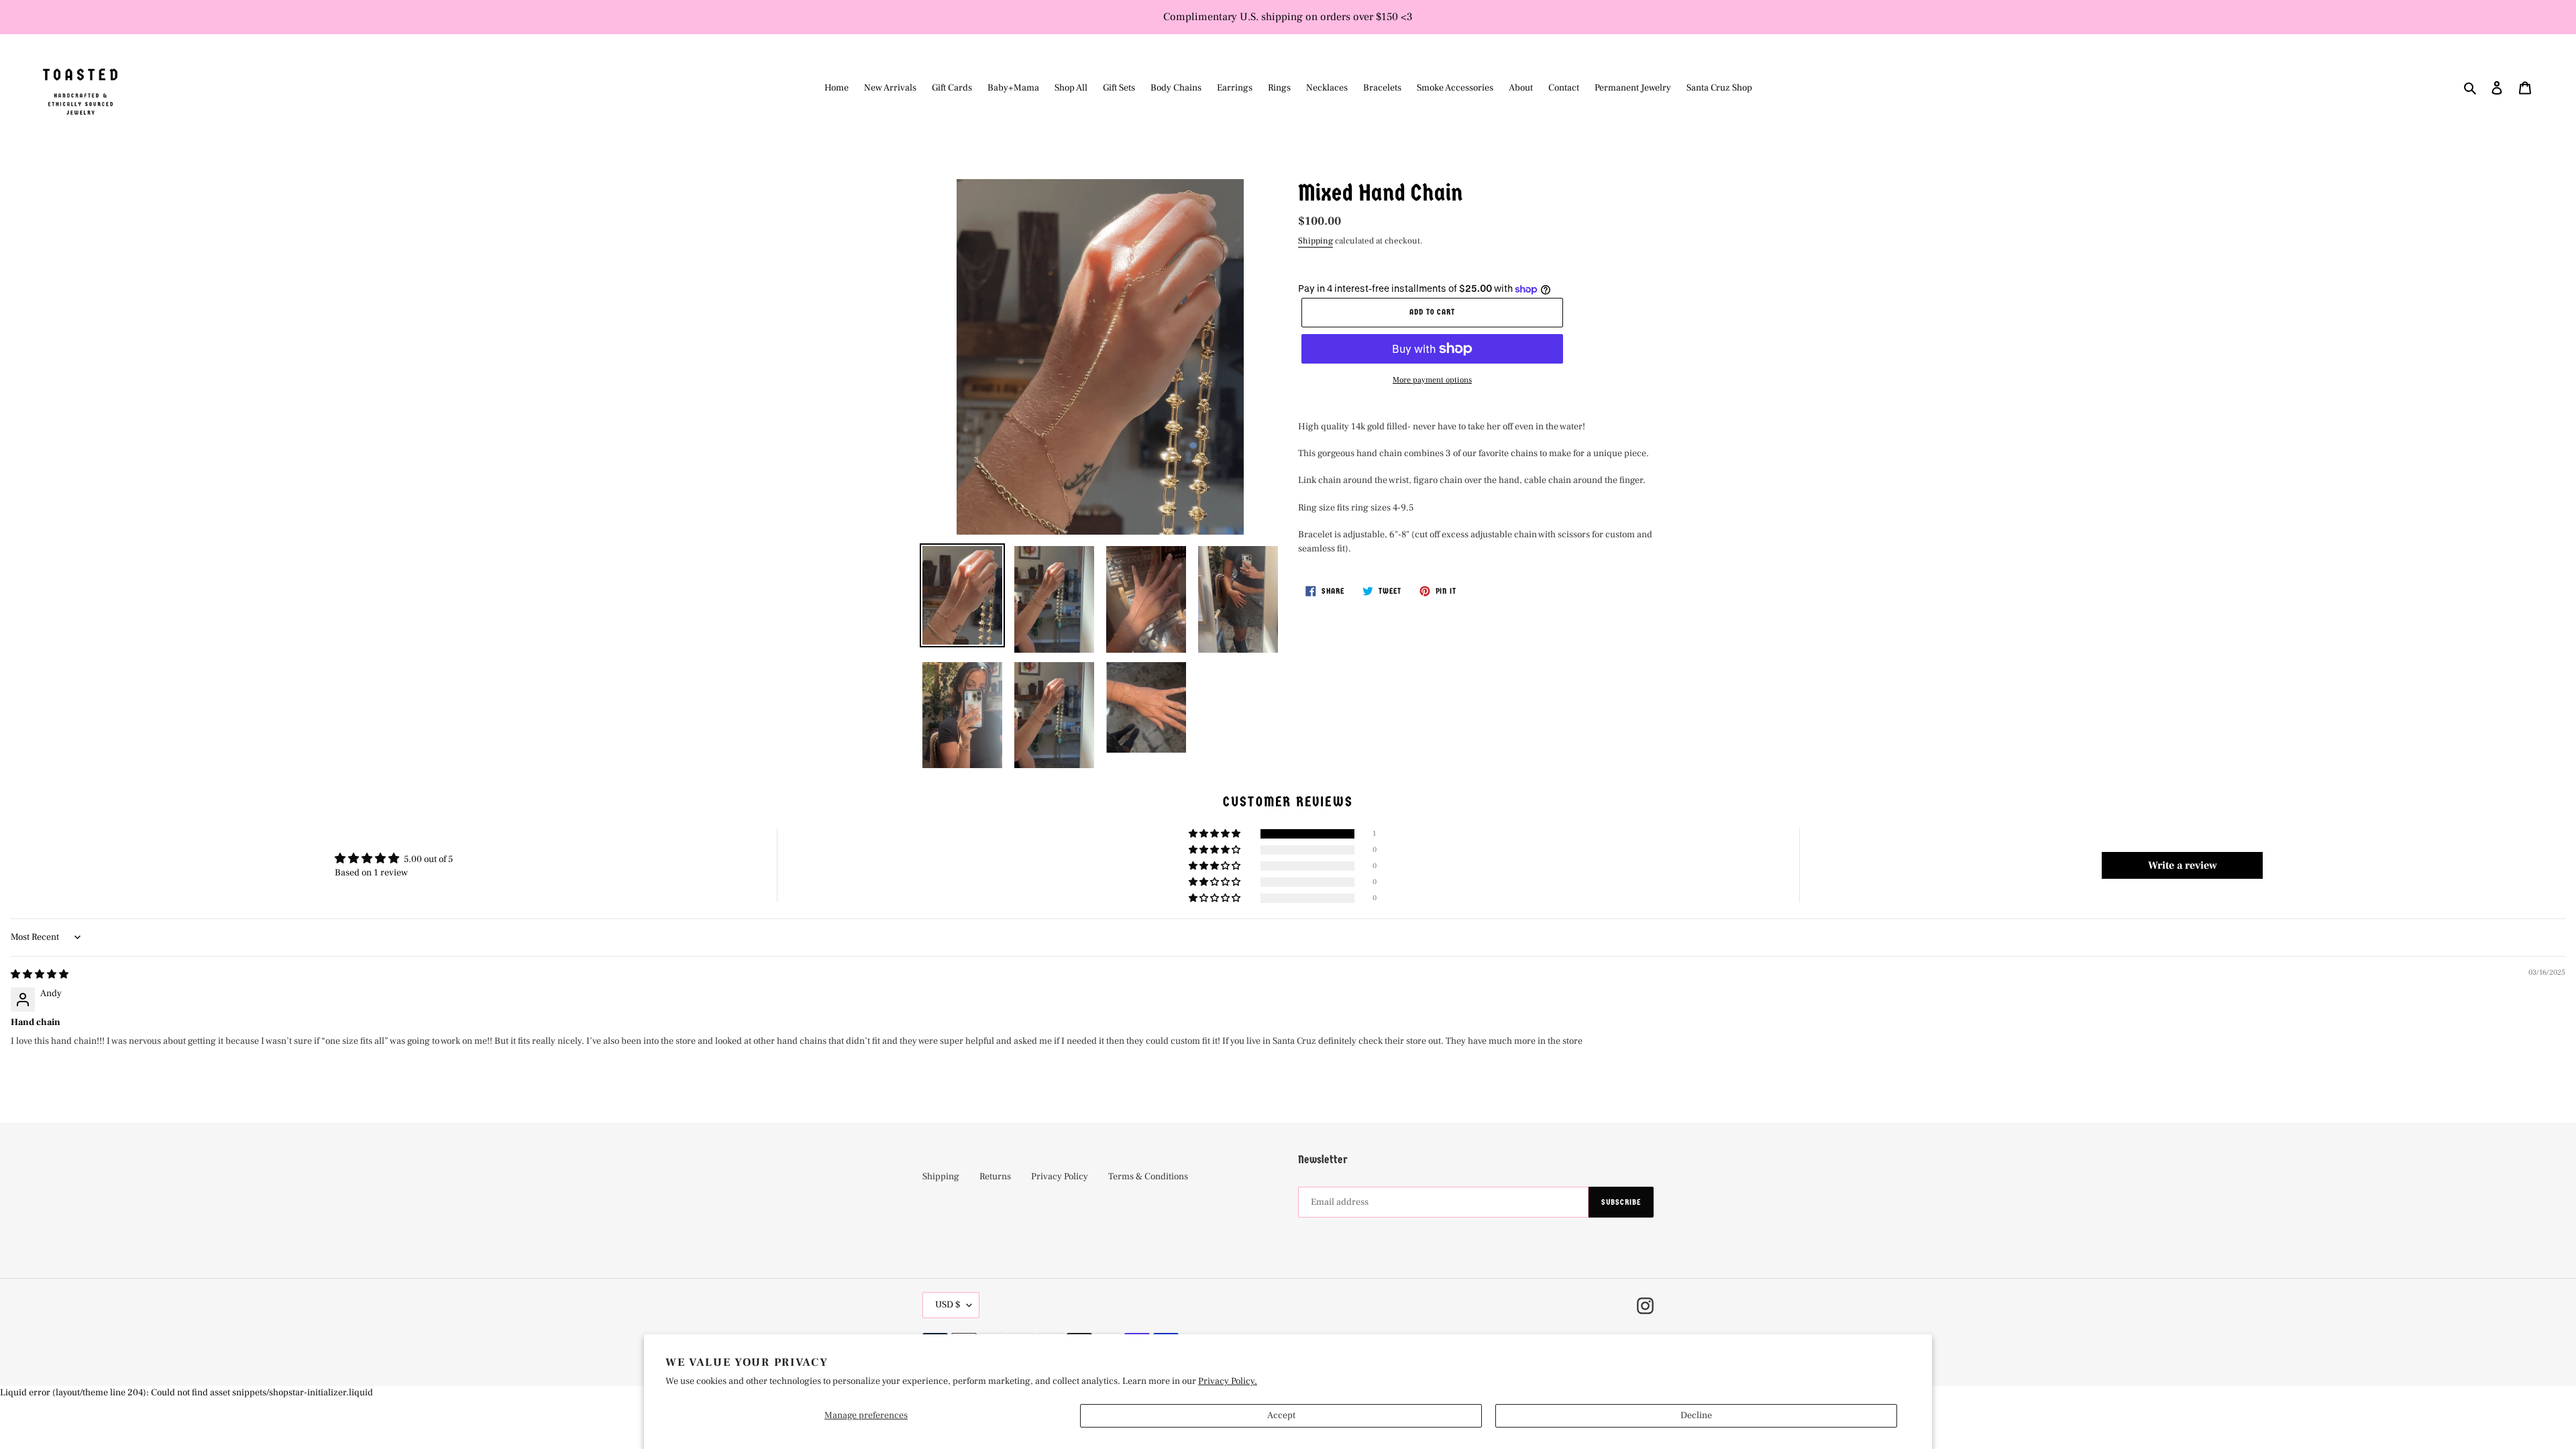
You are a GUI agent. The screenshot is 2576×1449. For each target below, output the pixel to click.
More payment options (1432, 380)
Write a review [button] (2183, 865)
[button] (1216, 834)
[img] (40, 975)
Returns (995, 1177)
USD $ (948, 1305)
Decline (1696, 1415)
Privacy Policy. (1228, 1381)
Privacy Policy (1060, 1177)
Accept (1281, 1415)
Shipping (1316, 241)
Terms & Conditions (1148, 1177)
